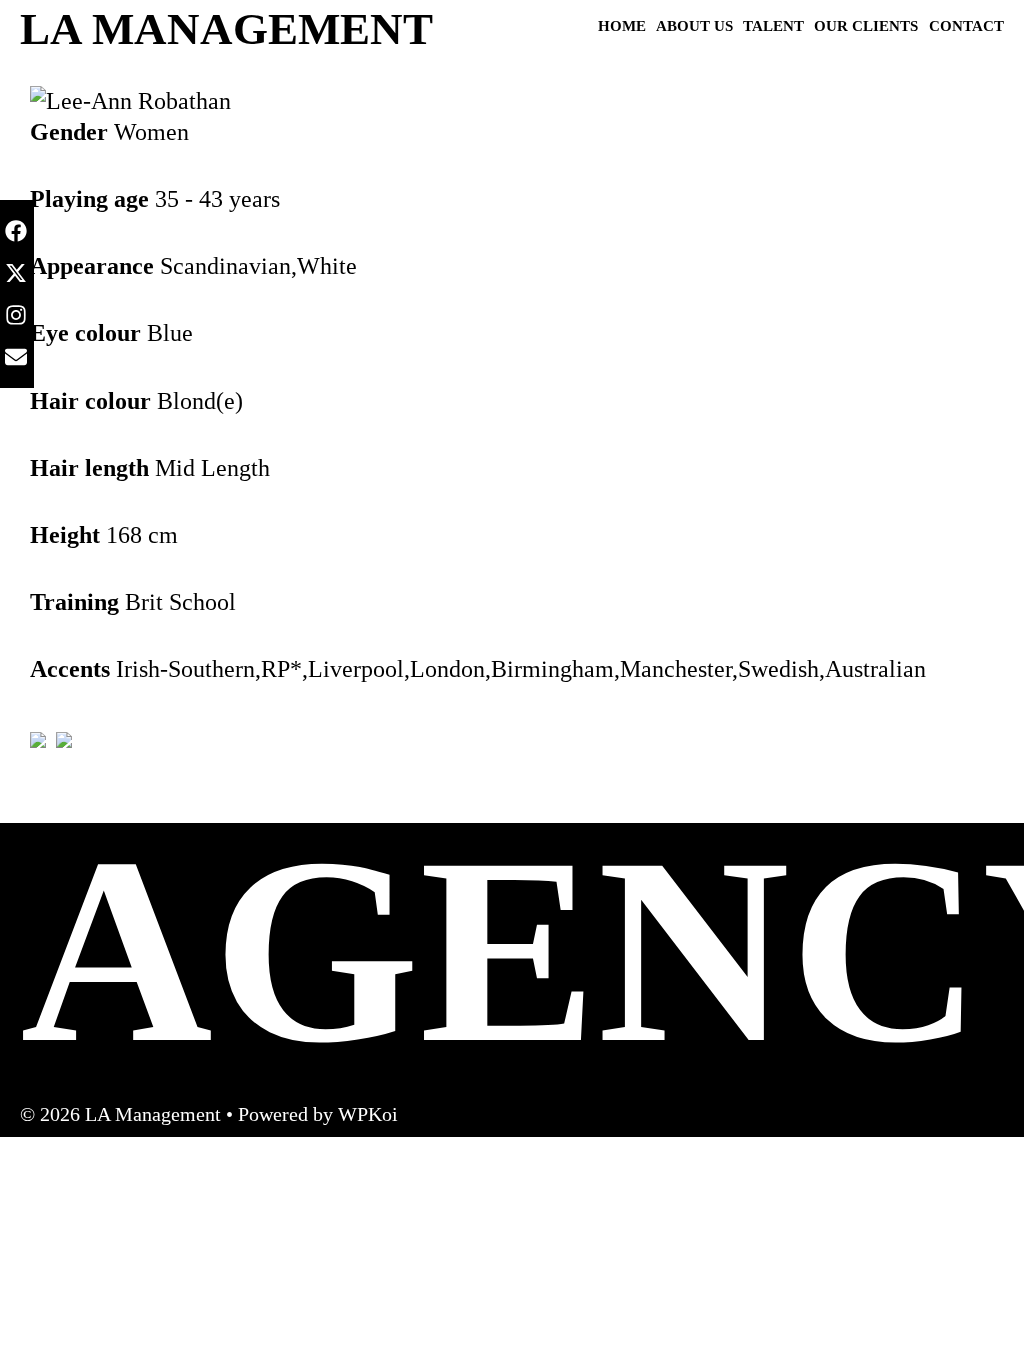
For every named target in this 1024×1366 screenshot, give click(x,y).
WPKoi (368, 1114)
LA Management (226, 29)
